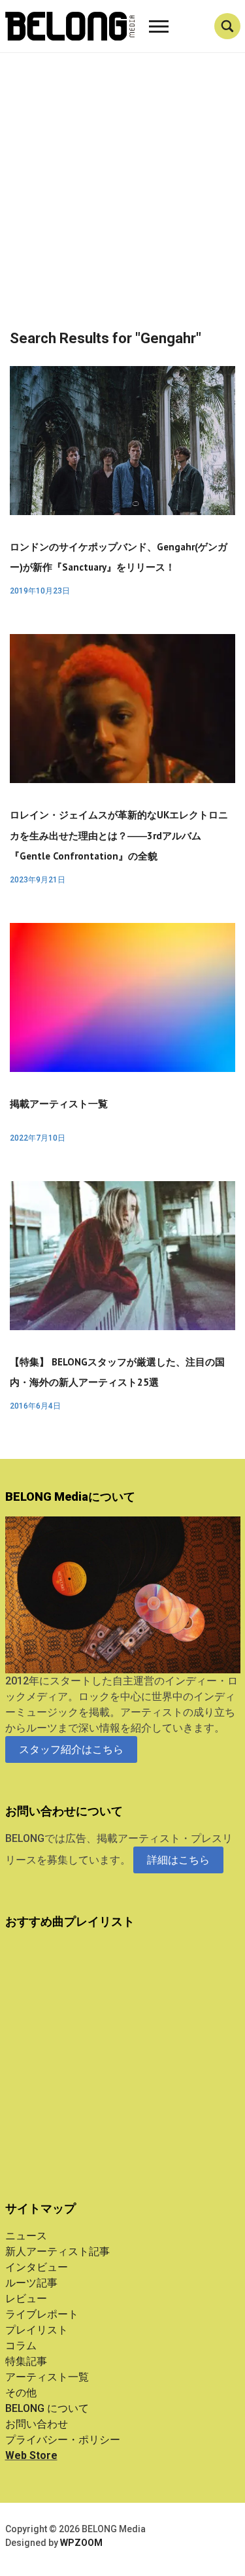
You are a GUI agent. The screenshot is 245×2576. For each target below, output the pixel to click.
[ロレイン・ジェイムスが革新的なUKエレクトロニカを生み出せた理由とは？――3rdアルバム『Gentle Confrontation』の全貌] (122, 708)
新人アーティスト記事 (57, 2251)
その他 (21, 2393)
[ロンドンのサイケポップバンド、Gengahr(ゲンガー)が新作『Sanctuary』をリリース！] (122, 440)
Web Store (31, 2455)
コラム (21, 2346)
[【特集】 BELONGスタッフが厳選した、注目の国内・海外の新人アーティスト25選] (122, 1255)
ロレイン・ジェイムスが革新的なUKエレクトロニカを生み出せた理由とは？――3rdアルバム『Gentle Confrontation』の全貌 (119, 835)
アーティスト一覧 (47, 2377)
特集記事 (26, 2361)
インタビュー (37, 2267)
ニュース (26, 2236)
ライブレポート (42, 2314)
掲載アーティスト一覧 (59, 1104)
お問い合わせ (37, 2424)
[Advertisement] (122, 202)
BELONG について (47, 2408)
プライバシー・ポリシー (63, 2440)
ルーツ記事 (31, 2283)
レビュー (26, 2299)
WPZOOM (81, 2543)
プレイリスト (37, 2330)
